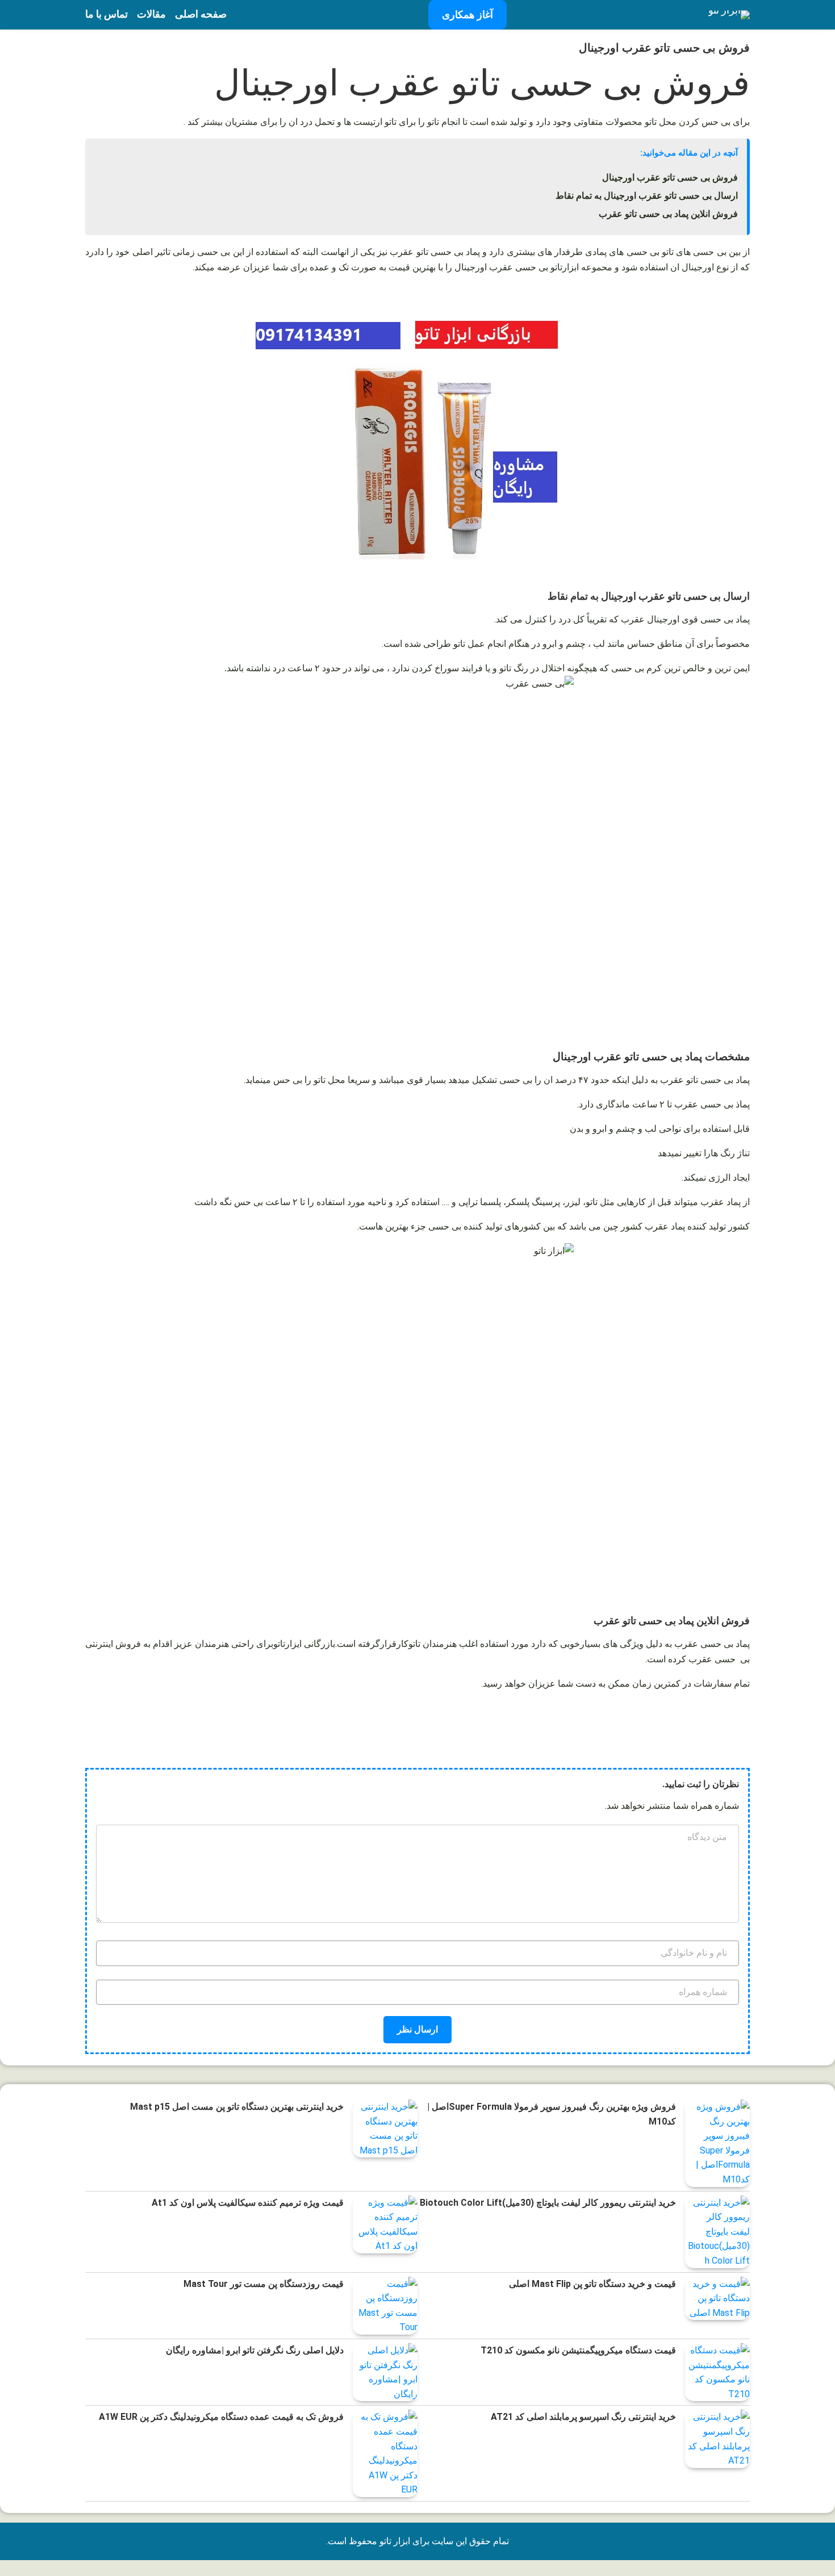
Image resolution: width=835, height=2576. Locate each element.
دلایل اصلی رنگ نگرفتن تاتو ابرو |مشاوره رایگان (255, 2350)
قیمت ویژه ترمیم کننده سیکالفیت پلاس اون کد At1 (248, 2203)
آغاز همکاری (467, 14)
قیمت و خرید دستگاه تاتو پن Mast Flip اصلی (592, 2284)
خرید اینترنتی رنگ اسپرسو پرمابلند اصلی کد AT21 (583, 2417)
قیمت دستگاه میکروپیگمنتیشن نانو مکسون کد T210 (578, 2350)
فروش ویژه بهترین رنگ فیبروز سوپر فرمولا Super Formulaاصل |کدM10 (552, 2114)
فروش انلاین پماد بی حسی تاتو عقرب (668, 214)
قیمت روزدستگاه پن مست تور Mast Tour (264, 2284)
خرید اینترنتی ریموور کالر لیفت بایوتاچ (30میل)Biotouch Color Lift (548, 2203)
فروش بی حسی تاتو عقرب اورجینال (670, 177)
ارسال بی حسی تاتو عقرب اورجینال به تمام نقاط (647, 196)
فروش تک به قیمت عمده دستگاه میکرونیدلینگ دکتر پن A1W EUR (221, 2417)
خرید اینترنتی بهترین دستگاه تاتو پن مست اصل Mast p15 (237, 2107)
